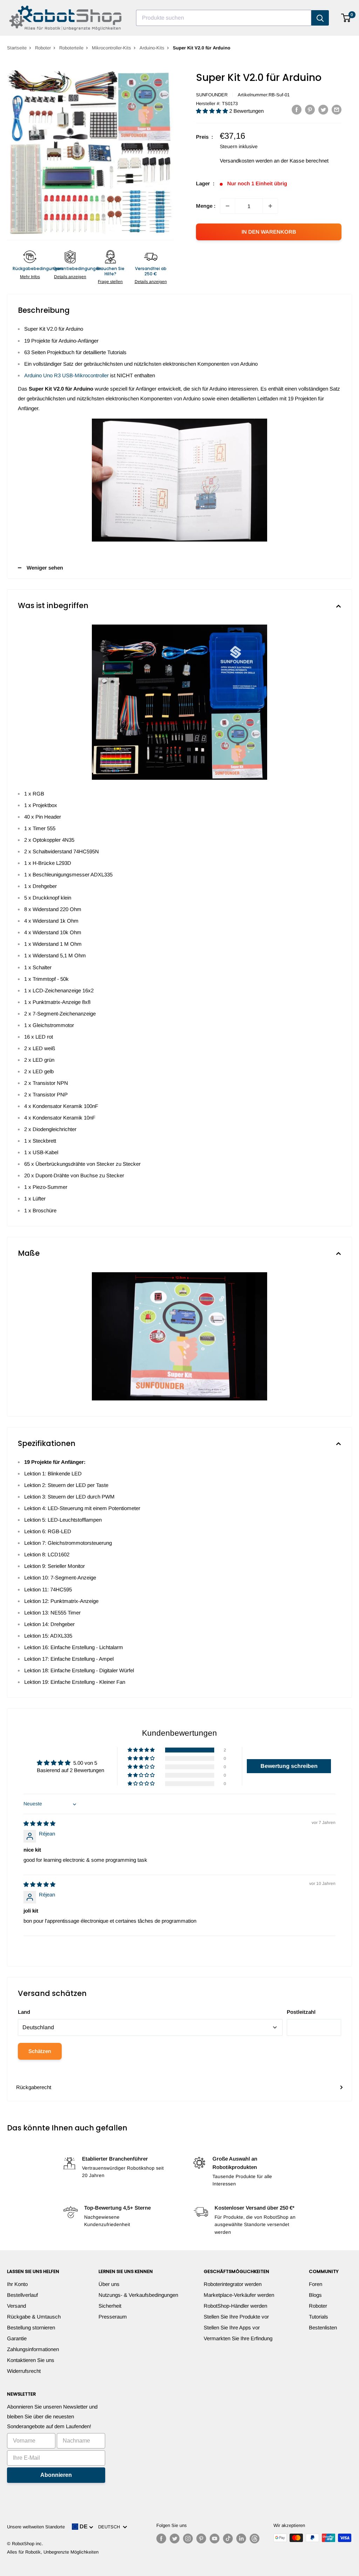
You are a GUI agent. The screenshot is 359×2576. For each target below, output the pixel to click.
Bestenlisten (323, 2327)
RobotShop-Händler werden (235, 2306)
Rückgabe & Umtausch (34, 2317)
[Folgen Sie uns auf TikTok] (228, 2539)
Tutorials (319, 2317)
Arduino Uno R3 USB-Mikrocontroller (66, 375)
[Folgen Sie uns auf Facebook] (161, 2539)
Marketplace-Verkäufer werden (239, 2295)
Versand (16, 2306)
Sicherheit (110, 2306)
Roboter (43, 48)
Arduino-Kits (152, 48)
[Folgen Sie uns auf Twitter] (175, 2539)
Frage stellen (110, 282)
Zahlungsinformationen (33, 2349)
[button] (213, 111)
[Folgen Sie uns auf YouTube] (215, 2539)
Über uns (109, 2284)
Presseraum (113, 2317)
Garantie (17, 2338)
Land (24, 2012)
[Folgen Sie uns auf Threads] (255, 2539)
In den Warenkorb (269, 232)
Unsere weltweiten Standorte (36, 2527)
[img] (39, 1823)
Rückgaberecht (34, 2087)
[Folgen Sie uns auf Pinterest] (201, 2539)
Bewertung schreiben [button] (289, 1766)
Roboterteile (71, 48)
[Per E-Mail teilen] (337, 109)
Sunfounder (212, 95)
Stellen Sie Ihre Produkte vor (236, 2317)
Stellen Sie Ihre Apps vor (232, 2327)
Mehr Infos (30, 277)
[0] (346, 18)
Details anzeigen (70, 277)
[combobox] (224, 18)
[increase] (270, 206)
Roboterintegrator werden (233, 2284)
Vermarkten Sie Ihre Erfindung (238, 2338)
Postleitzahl (301, 2012)
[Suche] (320, 18)
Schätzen (40, 2051)
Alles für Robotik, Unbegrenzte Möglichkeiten (53, 2552)
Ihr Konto (17, 2284)
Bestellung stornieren (31, 2327)
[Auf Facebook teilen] (297, 109)
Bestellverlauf (22, 2295)
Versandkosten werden (246, 161)
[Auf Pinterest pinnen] (310, 109)
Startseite (17, 48)
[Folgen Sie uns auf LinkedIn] (241, 2539)
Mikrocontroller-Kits (111, 48)
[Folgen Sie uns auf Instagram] (188, 2539)
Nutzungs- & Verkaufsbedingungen (138, 2295)
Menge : (206, 206)
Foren (316, 2284)
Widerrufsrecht (24, 2371)
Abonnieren (56, 2475)
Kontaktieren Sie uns (31, 2360)
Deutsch (110, 2527)
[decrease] (228, 206)
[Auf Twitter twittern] (323, 109)
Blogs (315, 2295)
